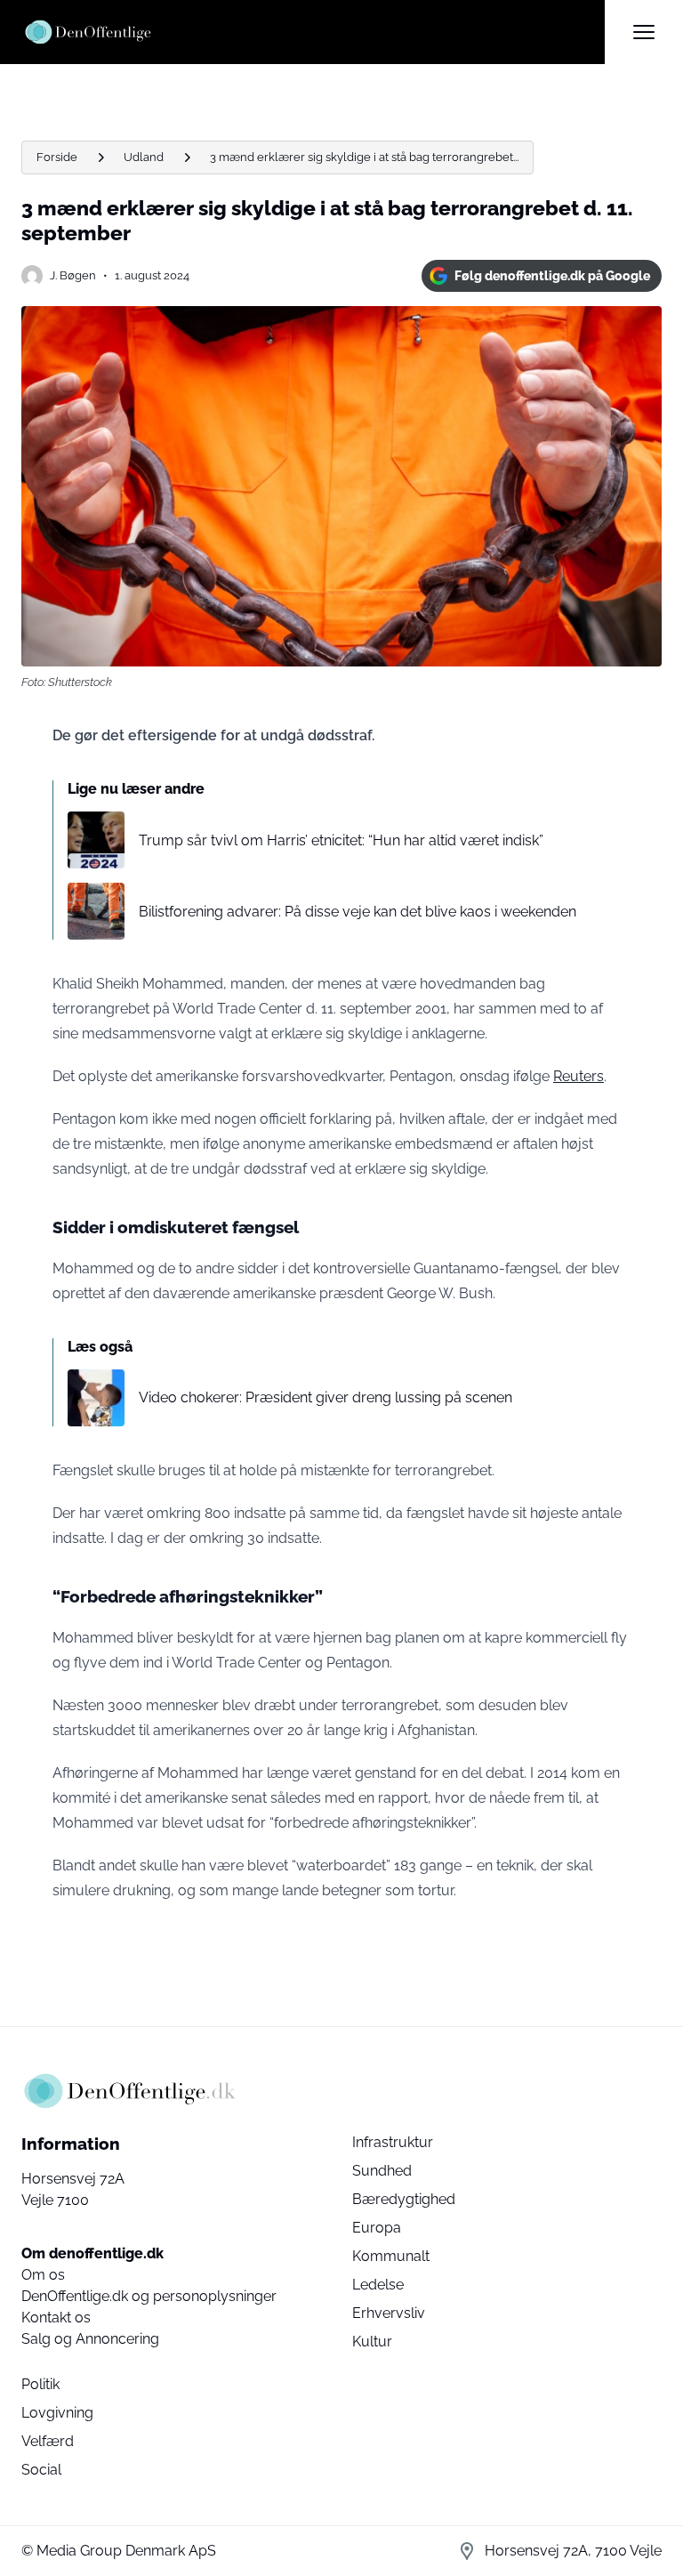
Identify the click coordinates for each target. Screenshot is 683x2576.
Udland (144, 157)
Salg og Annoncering (90, 2339)
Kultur (372, 2342)
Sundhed (382, 2171)
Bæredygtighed (404, 2199)
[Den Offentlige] (313, 32)
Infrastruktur (393, 2142)
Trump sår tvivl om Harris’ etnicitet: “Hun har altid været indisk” (341, 840)
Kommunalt (391, 2256)
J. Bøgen (73, 275)
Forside (57, 157)
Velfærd (48, 2441)
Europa (377, 2228)
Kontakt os (56, 2318)
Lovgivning (57, 2413)
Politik (40, 2384)
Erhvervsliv (389, 2313)
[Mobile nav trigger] (644, 32)
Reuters (579, 1076)
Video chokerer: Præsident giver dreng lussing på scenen (325, 1397)
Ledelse (378, 2285)
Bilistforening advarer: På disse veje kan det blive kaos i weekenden (358, 912)
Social (41, 2470)
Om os (43, 2275)
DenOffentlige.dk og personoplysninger (149, 2296)
